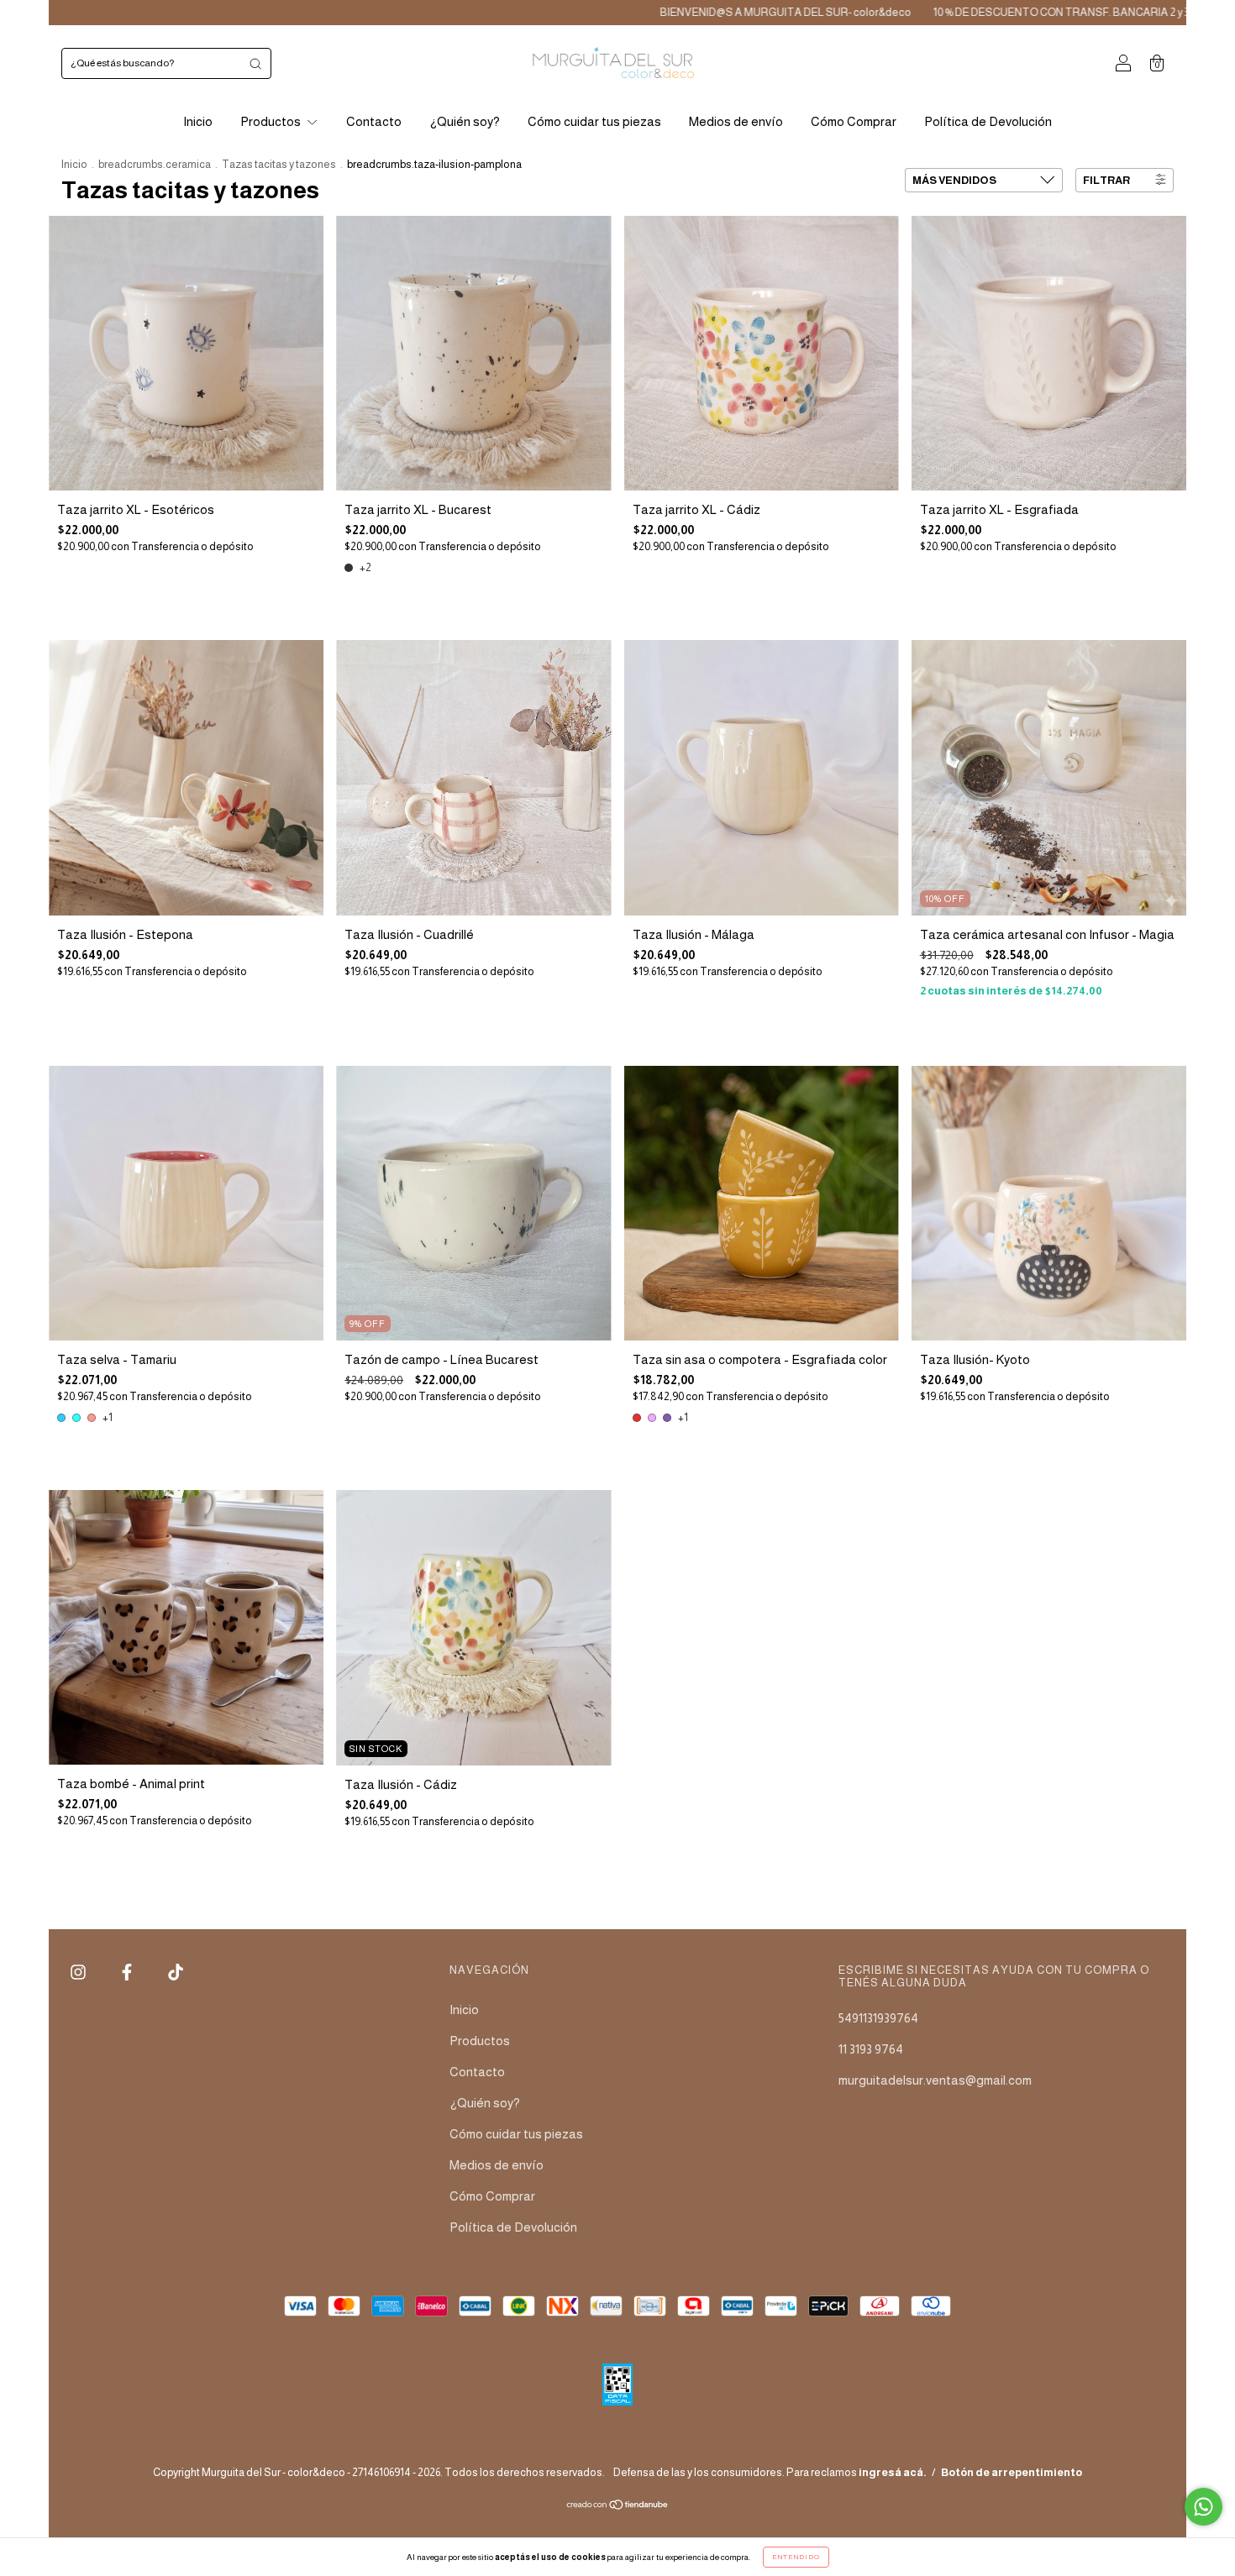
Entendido (796, 2557)
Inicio (198, 121)
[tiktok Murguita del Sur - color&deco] (176, 1973)
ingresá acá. (893, 2472)
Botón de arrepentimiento (1012, 2472)
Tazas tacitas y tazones (279, 164)
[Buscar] (255, 63)
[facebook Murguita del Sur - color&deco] (128, 1973)
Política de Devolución (988, 121)
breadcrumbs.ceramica (155, 164)
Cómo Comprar (854, 121)
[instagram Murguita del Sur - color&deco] (79, 1973)
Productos (272, 121)
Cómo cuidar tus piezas (594, 121)
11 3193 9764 (871, 2049)
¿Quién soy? (465, 121)
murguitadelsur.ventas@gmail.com (935, 2080)
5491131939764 (878, 2018)
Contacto (374, 121)
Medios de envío (736, 121)
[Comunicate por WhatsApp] (1203, 2507)
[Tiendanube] (618, 2506)
